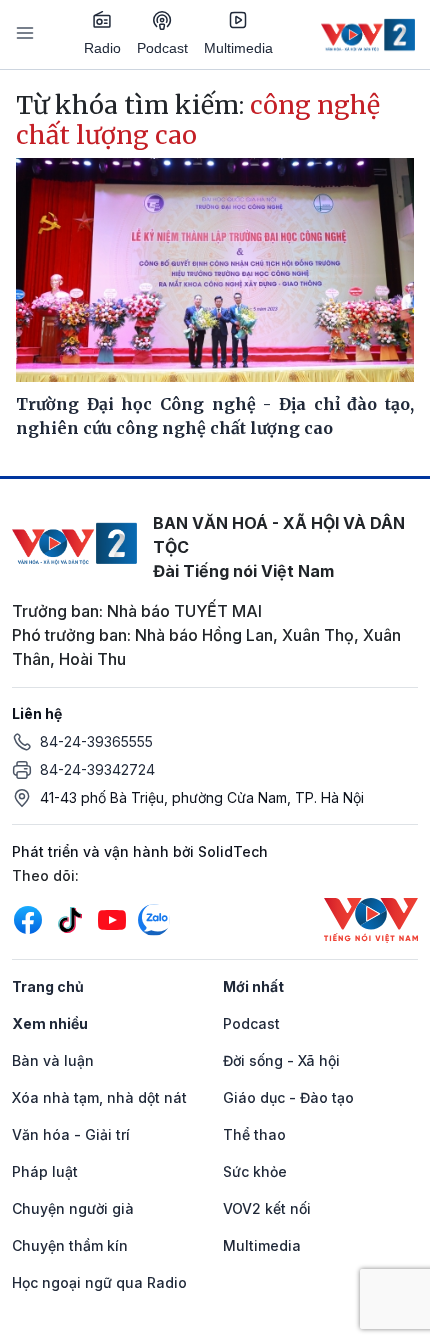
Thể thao (254, 1134)
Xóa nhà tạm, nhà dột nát (99, 1097)
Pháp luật (45, 1171)
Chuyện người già (73, 1208)
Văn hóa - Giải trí (71, 1134)
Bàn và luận (53, 1060)
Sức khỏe (255, 1171)
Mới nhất (253, 986)
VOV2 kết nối (267, 1208)
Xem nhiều (50, 1023)
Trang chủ (48, 986)
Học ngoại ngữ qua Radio (99, 1282)
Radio (102, 48)
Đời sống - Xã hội (281, 1060)
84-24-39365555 (96, 741)
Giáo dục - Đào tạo (288, 1097)
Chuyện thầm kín (70, 1245)
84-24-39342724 (97, 769)
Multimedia (238, 48)
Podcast (162, 48)
